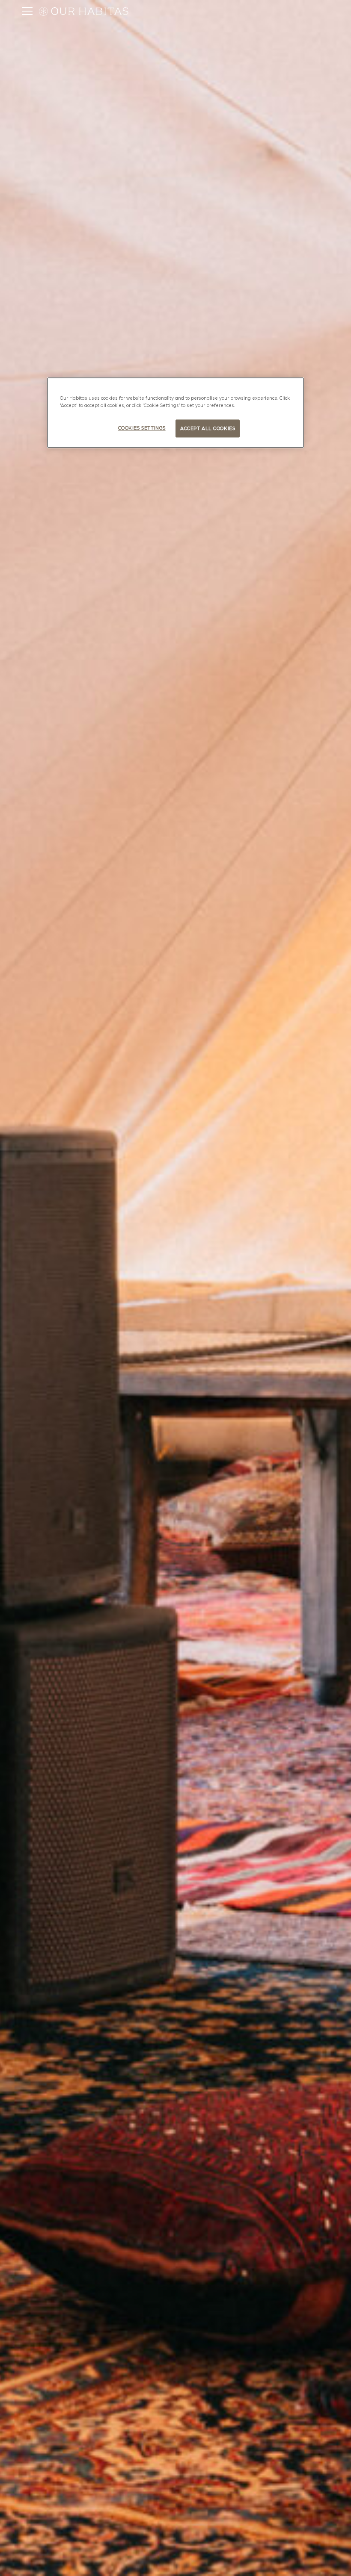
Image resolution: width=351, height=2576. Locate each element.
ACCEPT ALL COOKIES (208, 428)
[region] (175, 413)
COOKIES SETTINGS (142, 428)
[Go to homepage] (88, 11)
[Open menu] (27, 11)
